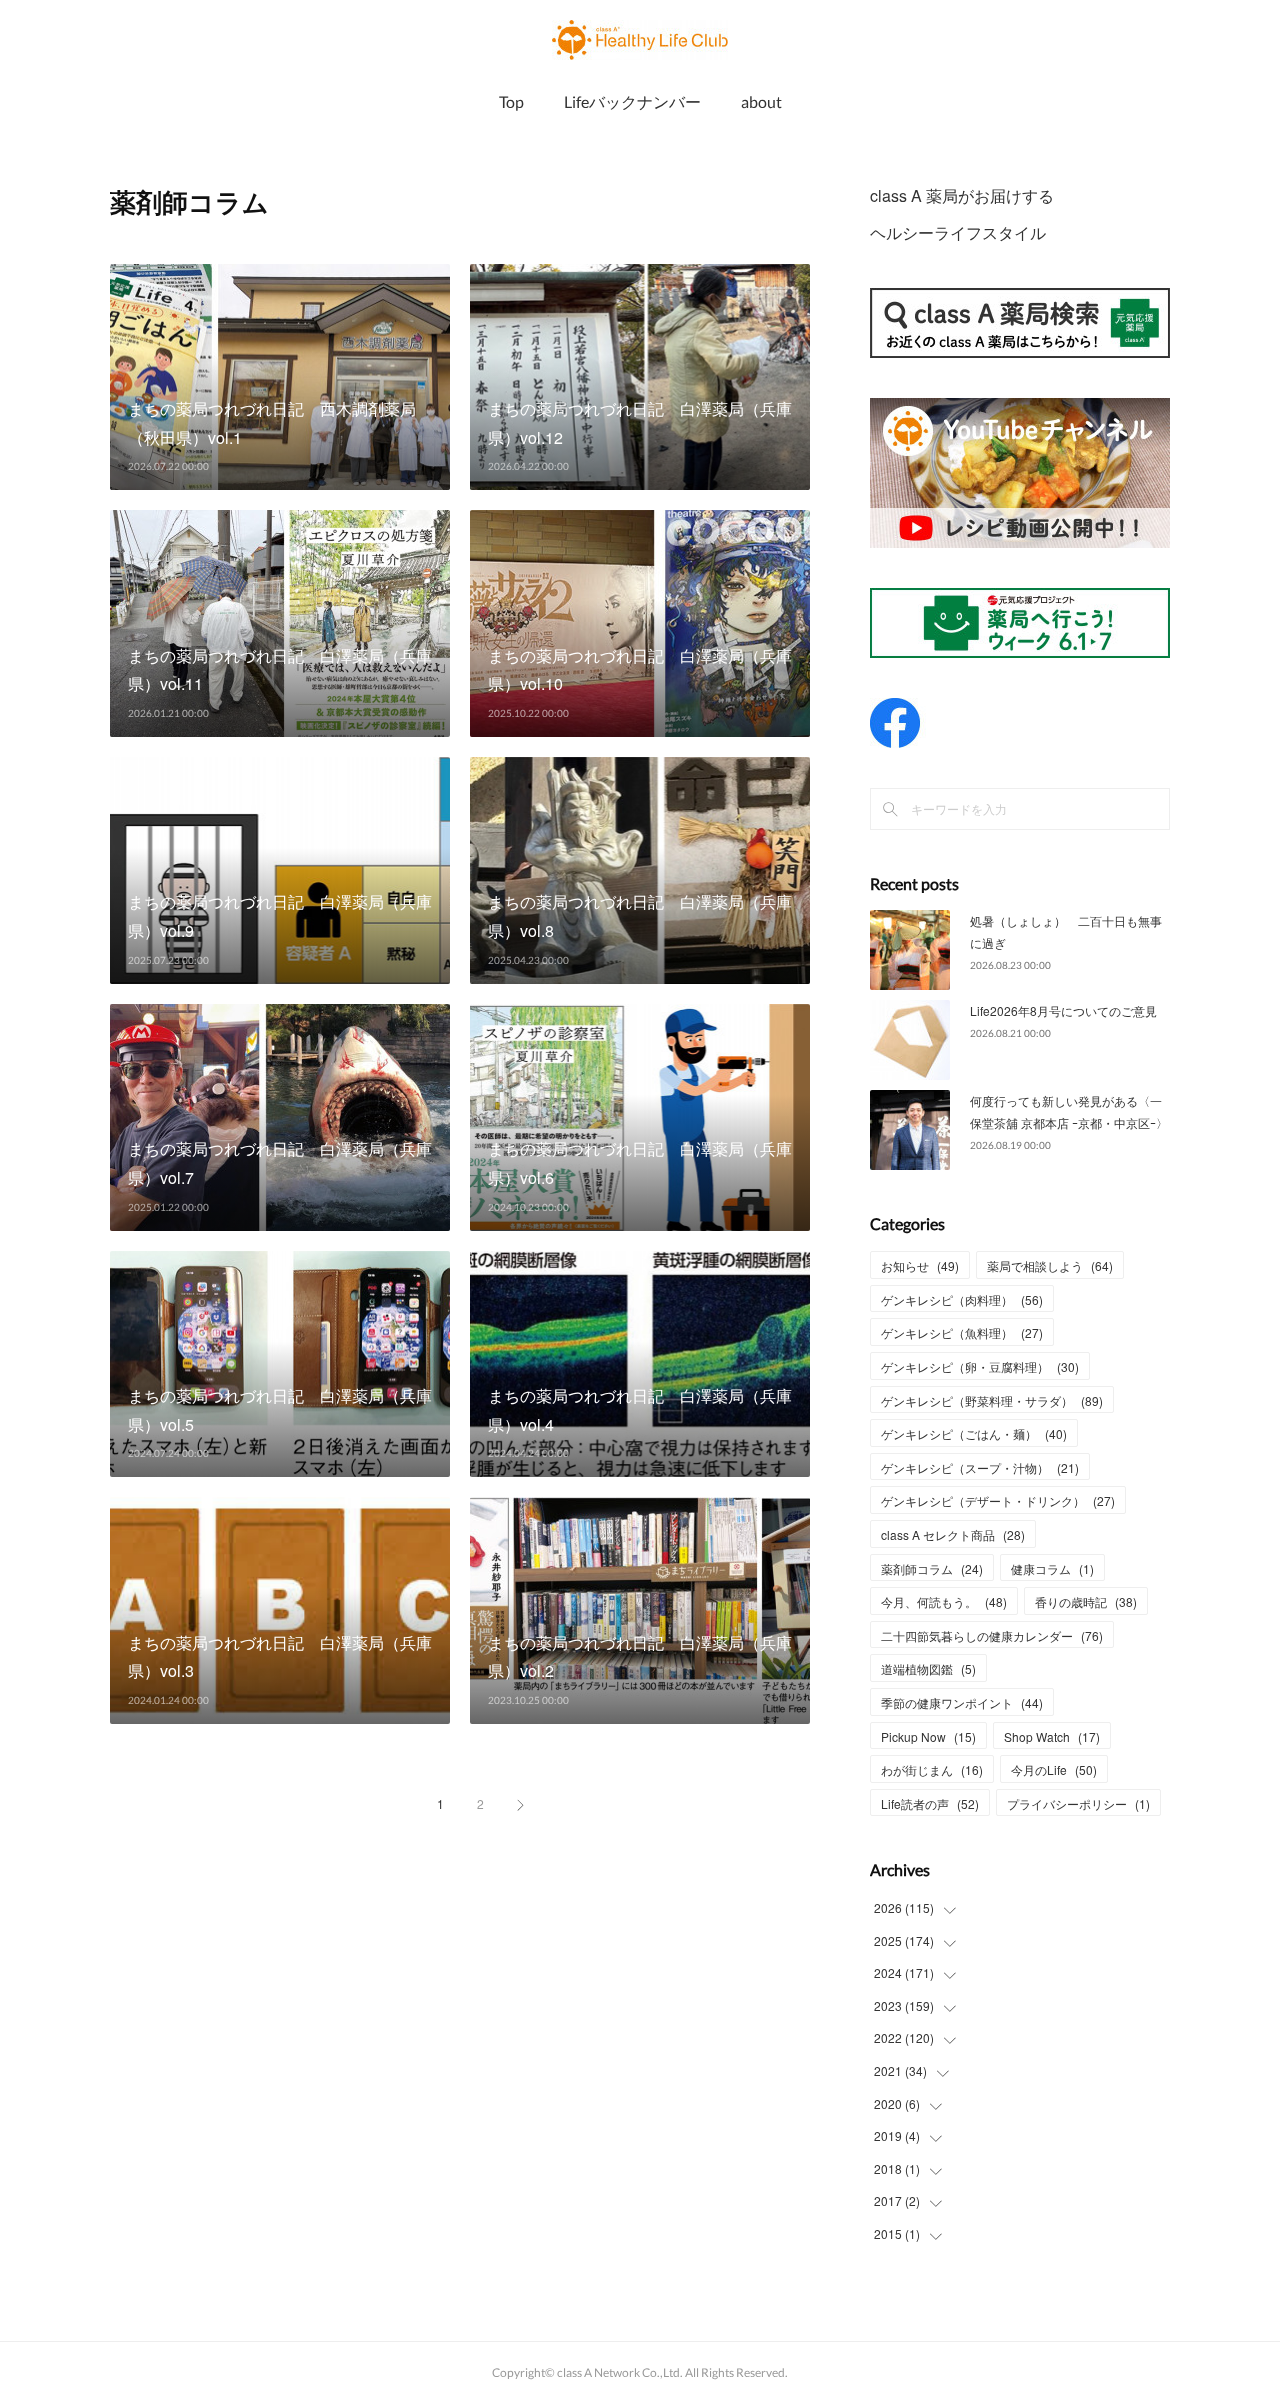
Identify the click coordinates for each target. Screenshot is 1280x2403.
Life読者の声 (930, 1803)
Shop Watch (1052, 1736)
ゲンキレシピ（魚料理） (962, 1332)
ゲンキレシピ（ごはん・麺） (974, 1433)
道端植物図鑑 (928, 1668)
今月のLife (1054, 1769)
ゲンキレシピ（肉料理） (962, 1299)
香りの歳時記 (1086, 1601)
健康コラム (1052, 1568)
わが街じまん (932, 1769)
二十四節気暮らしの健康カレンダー (992, 1635)
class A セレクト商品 (953, 1534)
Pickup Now (928, 1736)
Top (511, 101)
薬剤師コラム (932, 1568)
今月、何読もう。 (944, 1601)
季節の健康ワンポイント (962, 1702)
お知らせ (920, 1265)
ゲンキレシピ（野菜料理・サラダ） (992, 1400)
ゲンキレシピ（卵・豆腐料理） (980, 1366)
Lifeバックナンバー (632, 101)
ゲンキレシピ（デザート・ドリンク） (998, 1500)
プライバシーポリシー (1078, 1803)
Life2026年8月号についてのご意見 (1063, 1010)
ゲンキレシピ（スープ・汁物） (980, 1467)
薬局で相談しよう (1050, 1265)
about (761, 101)
